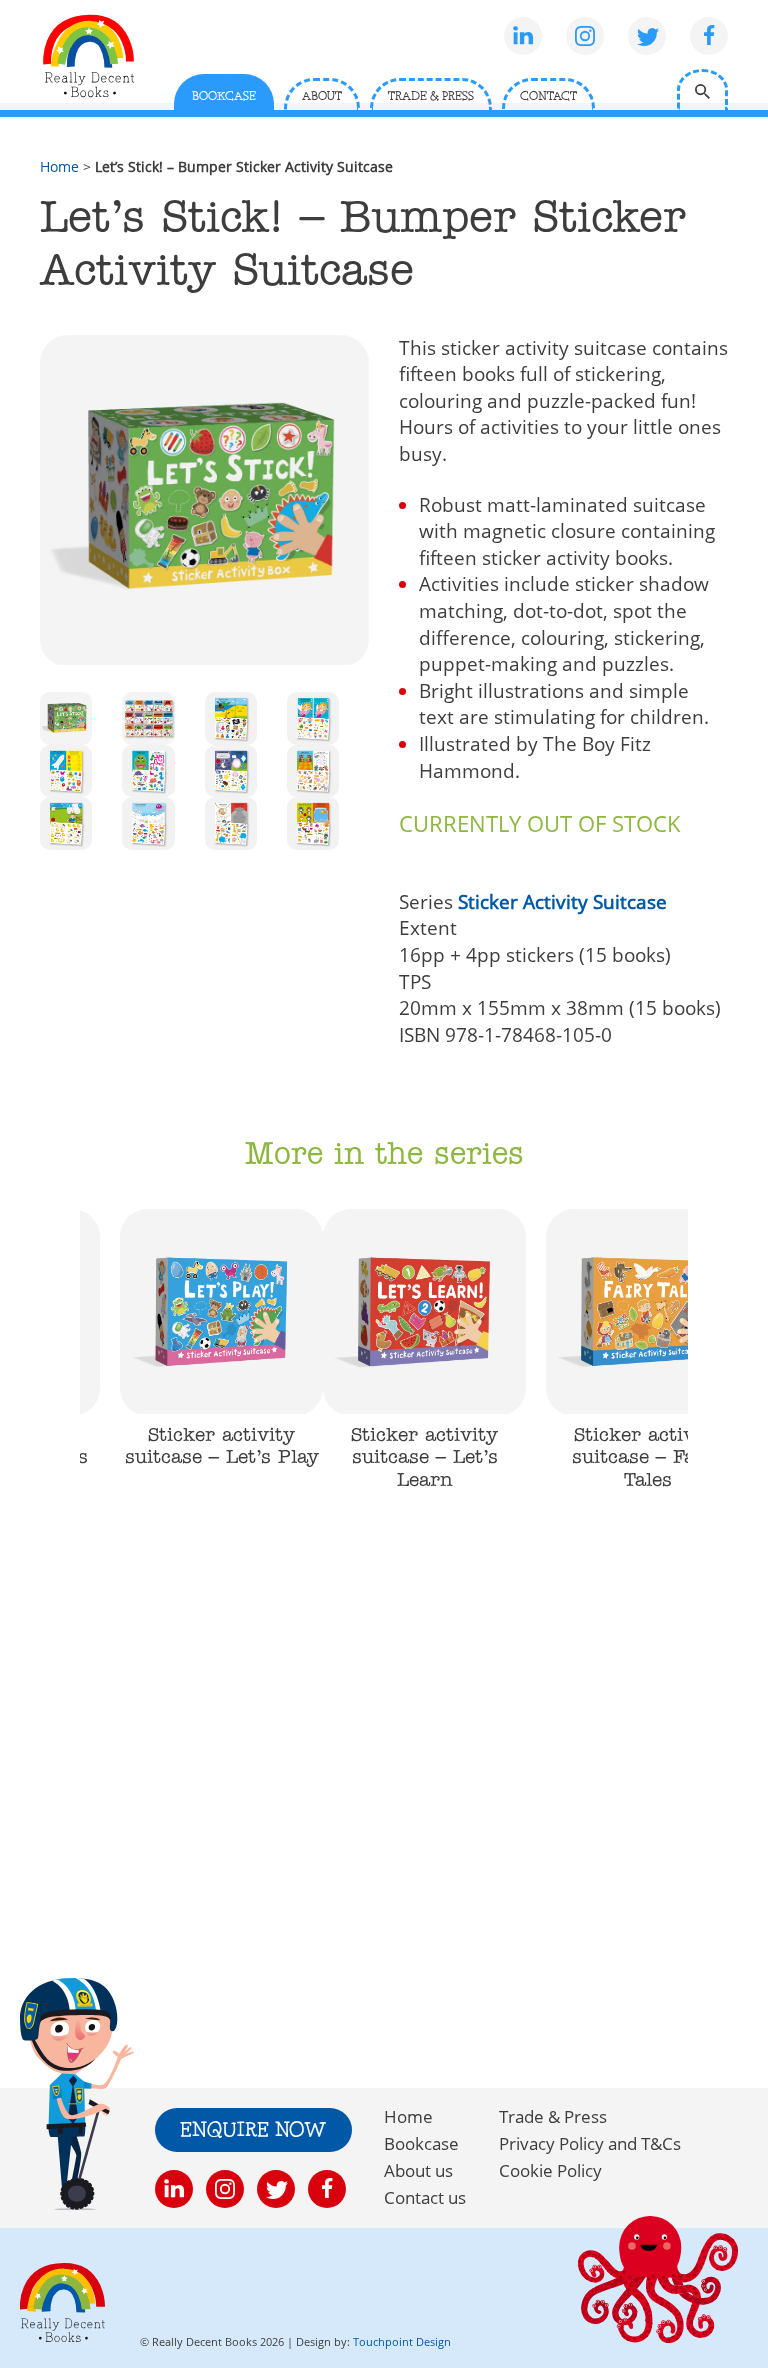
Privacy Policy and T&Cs (590, 2143)
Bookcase (224, 97)
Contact (548, 97)
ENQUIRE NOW (253, 2131)
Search (702, 89)
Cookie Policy (550, 2170)
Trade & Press (431, 97)
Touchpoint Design (402, 2341)
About (322, 97)
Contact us (425, 2197)
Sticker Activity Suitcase (562, 902)
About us (418, 2170)
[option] (221, 1350)
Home (59, 166)
